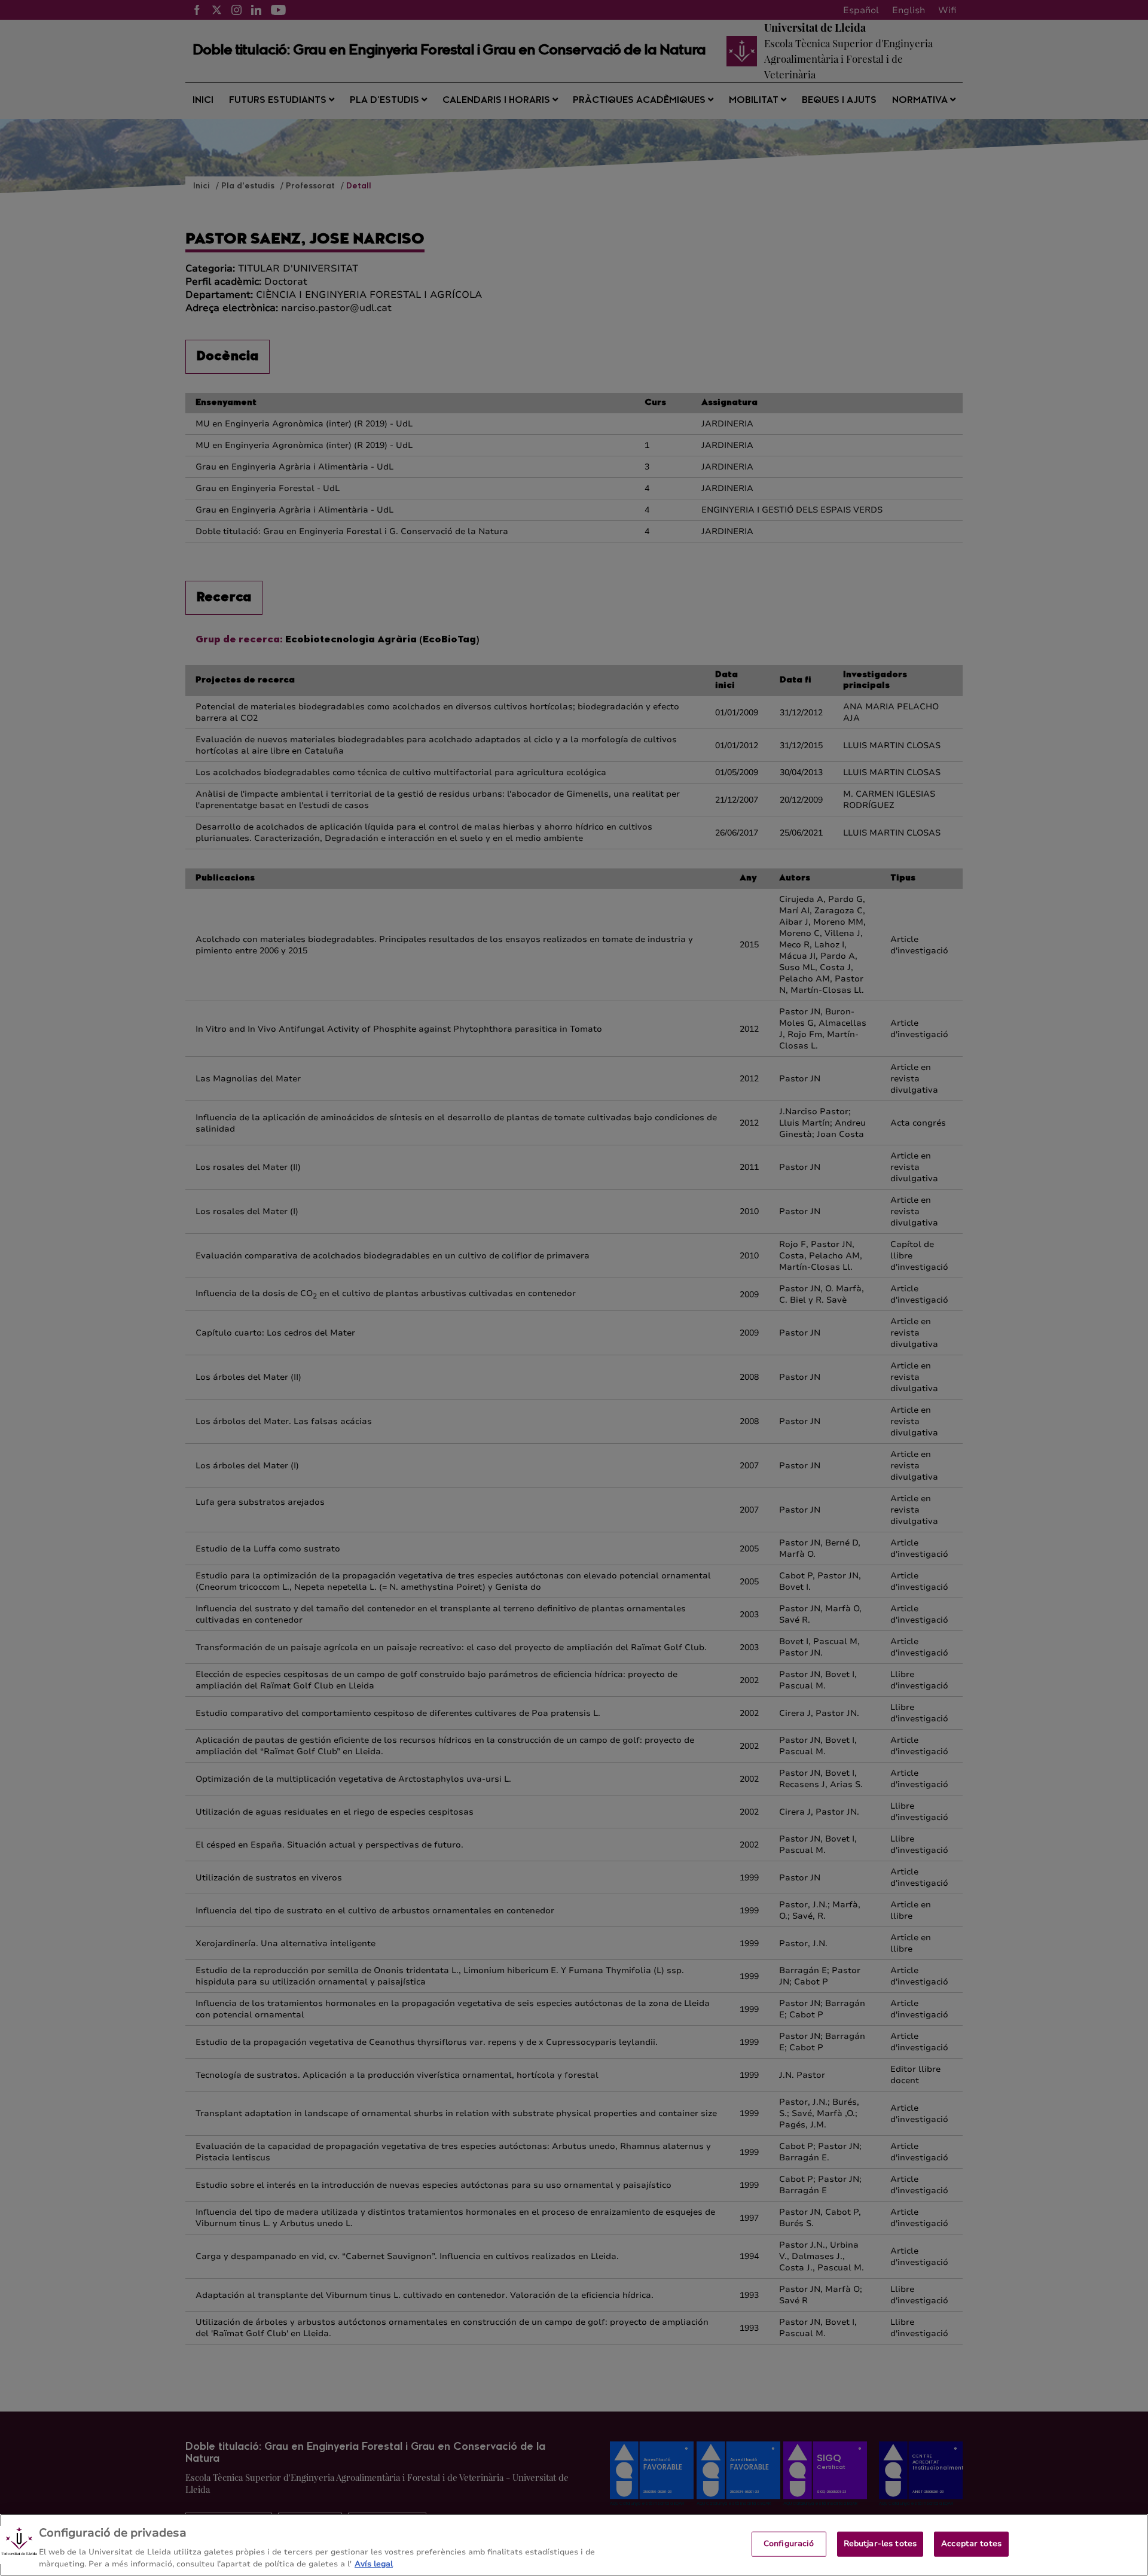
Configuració (789, 2544)
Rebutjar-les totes (880, 2544)
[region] (574, 2545)
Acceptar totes (971, 2544)
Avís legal (374, 2563)
